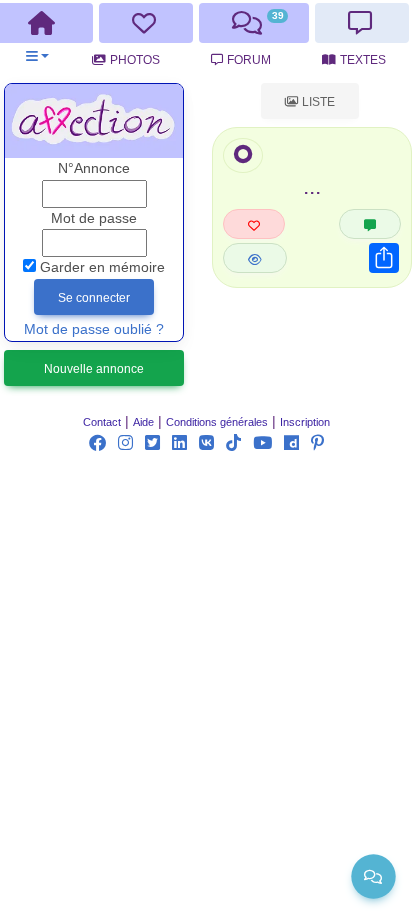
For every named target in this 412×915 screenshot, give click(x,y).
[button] (37, 56)
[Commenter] (370, 224)
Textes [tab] (363, 60)
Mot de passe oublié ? (94, 329)
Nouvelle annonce (94, 369)
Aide (143, 422)
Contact (102, 422)
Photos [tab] (135, 60)
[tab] (146, 23)
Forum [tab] (249, 60)
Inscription (305, 422)
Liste (317, 102)
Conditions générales (217, 422)
